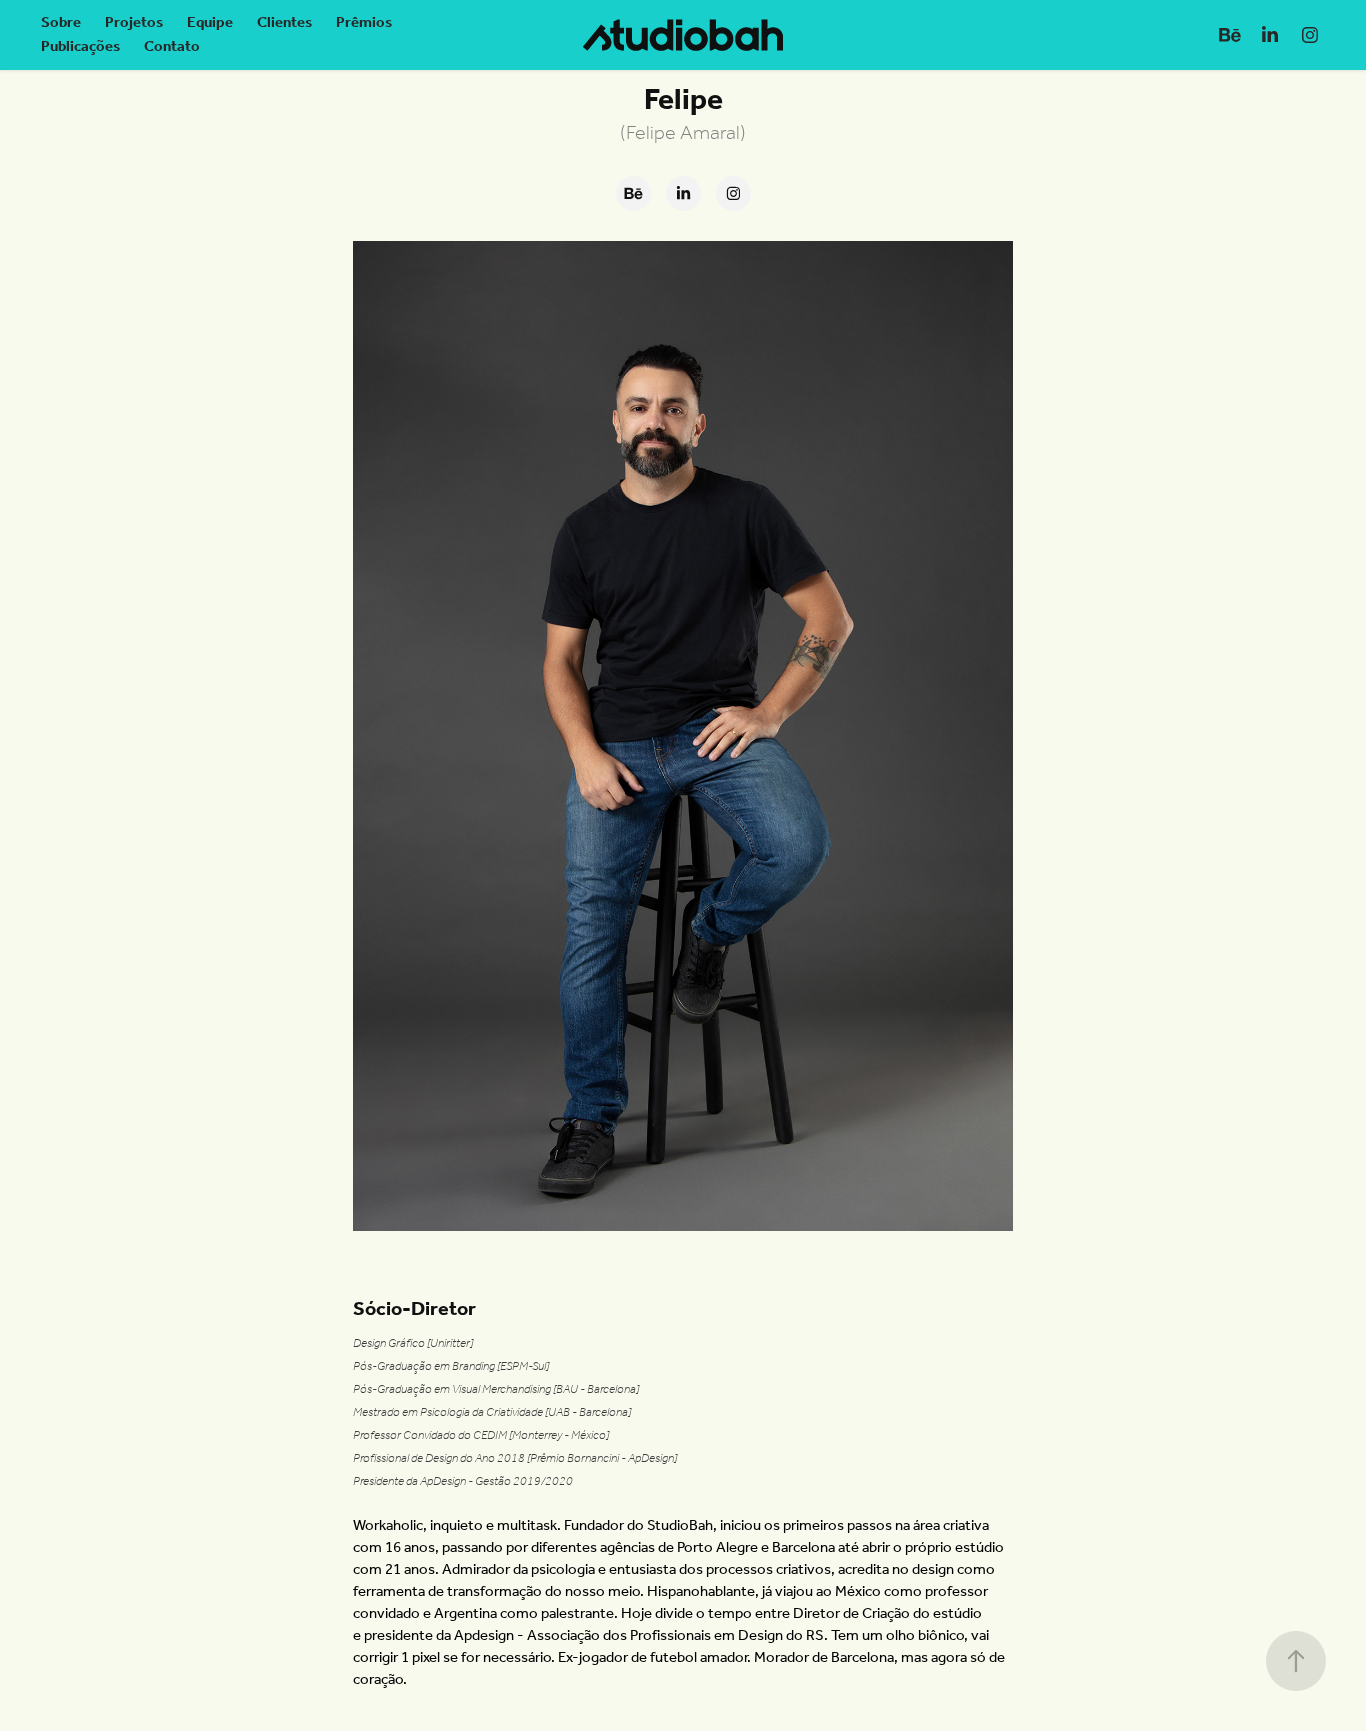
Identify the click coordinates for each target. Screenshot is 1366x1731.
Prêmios (364, 23)
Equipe (210, 23)
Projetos (134, 23)
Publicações (80, 47)
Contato (172, 47)
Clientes (284, 23)
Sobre (61, 23)
